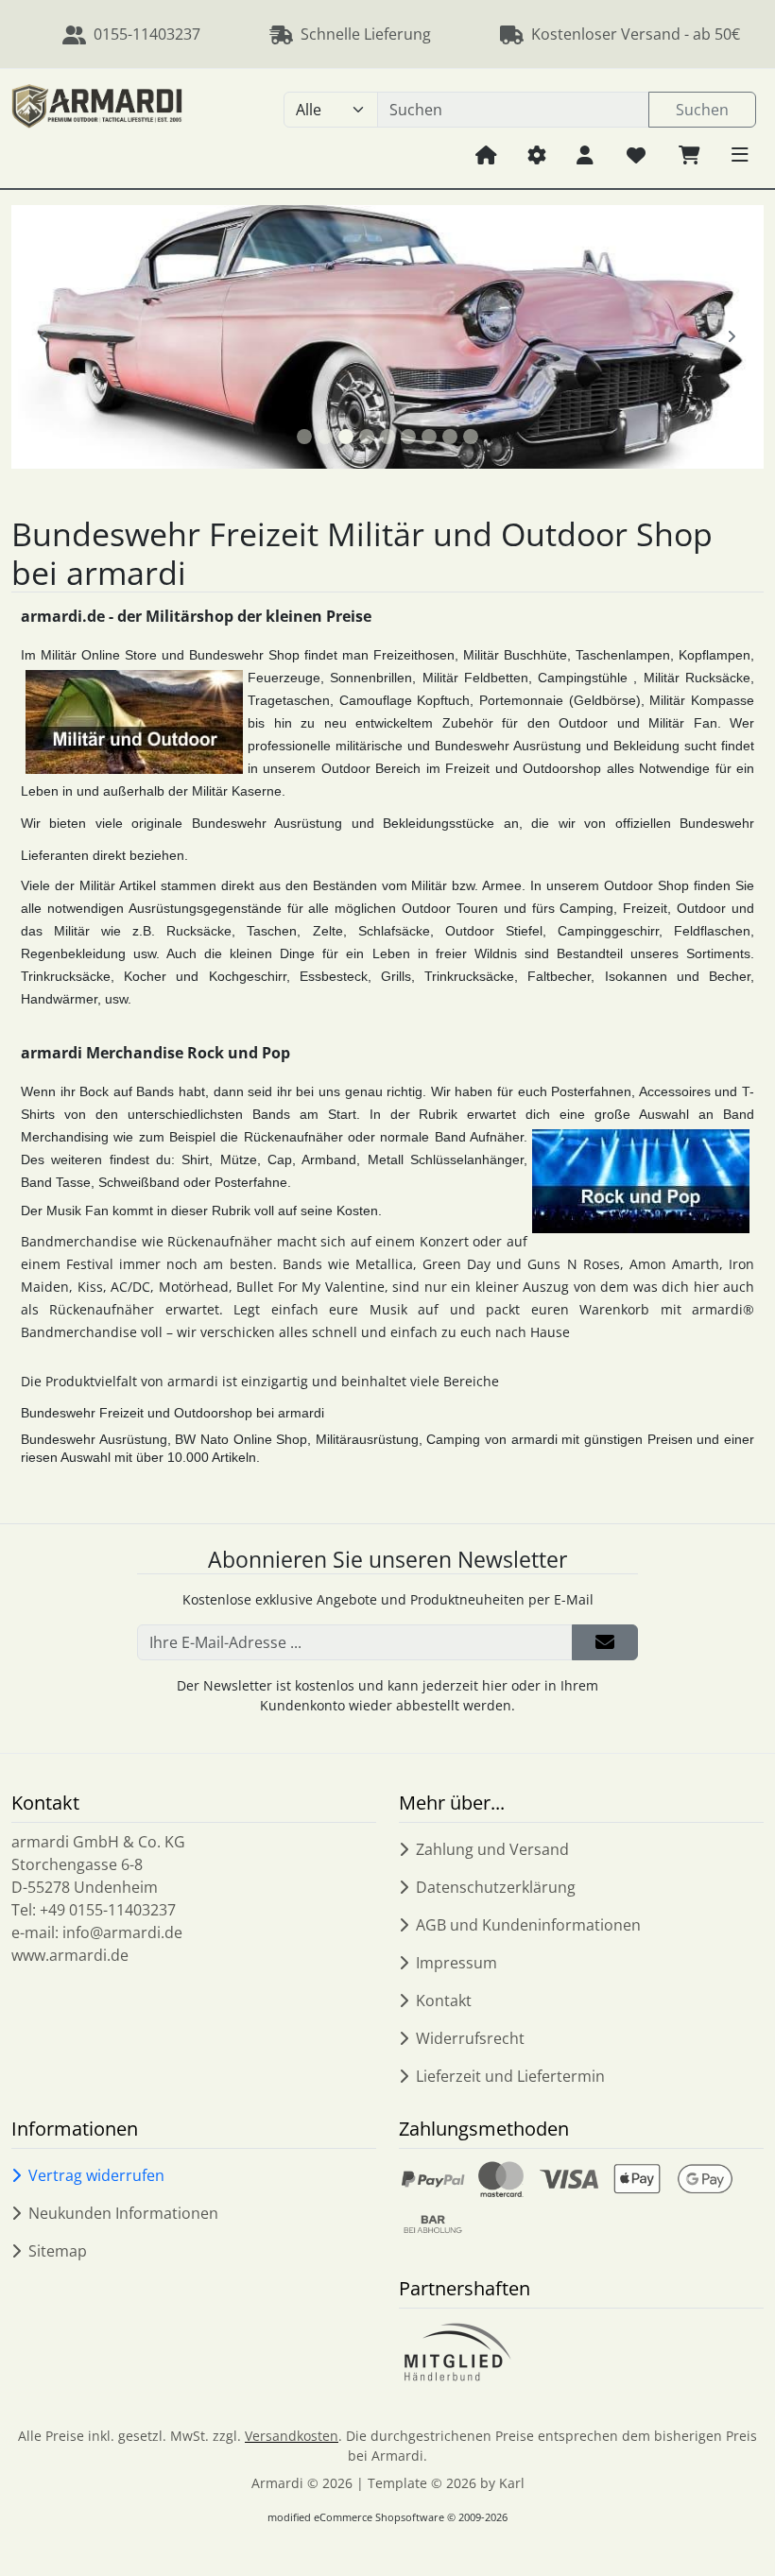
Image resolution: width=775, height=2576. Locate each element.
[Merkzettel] (636, 154)
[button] (740, 154)
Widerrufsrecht (470, 2038)
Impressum (456, 1963)
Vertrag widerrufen (96, 2175)
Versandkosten (292, 2436)
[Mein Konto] (585, 154)
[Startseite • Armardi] (97, 129)
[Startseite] (486, 154)
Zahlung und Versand (492, 1849)
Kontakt (444, 2001)
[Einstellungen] (537, 154)
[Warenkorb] (689, 154)
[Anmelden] (605, 1642)
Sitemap (58, 2251)
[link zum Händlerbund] (457, 2352)
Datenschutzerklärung (496, 1887)
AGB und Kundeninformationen (528, 1925)
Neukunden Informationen (123, 2213)
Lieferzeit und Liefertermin (510, 2076)
